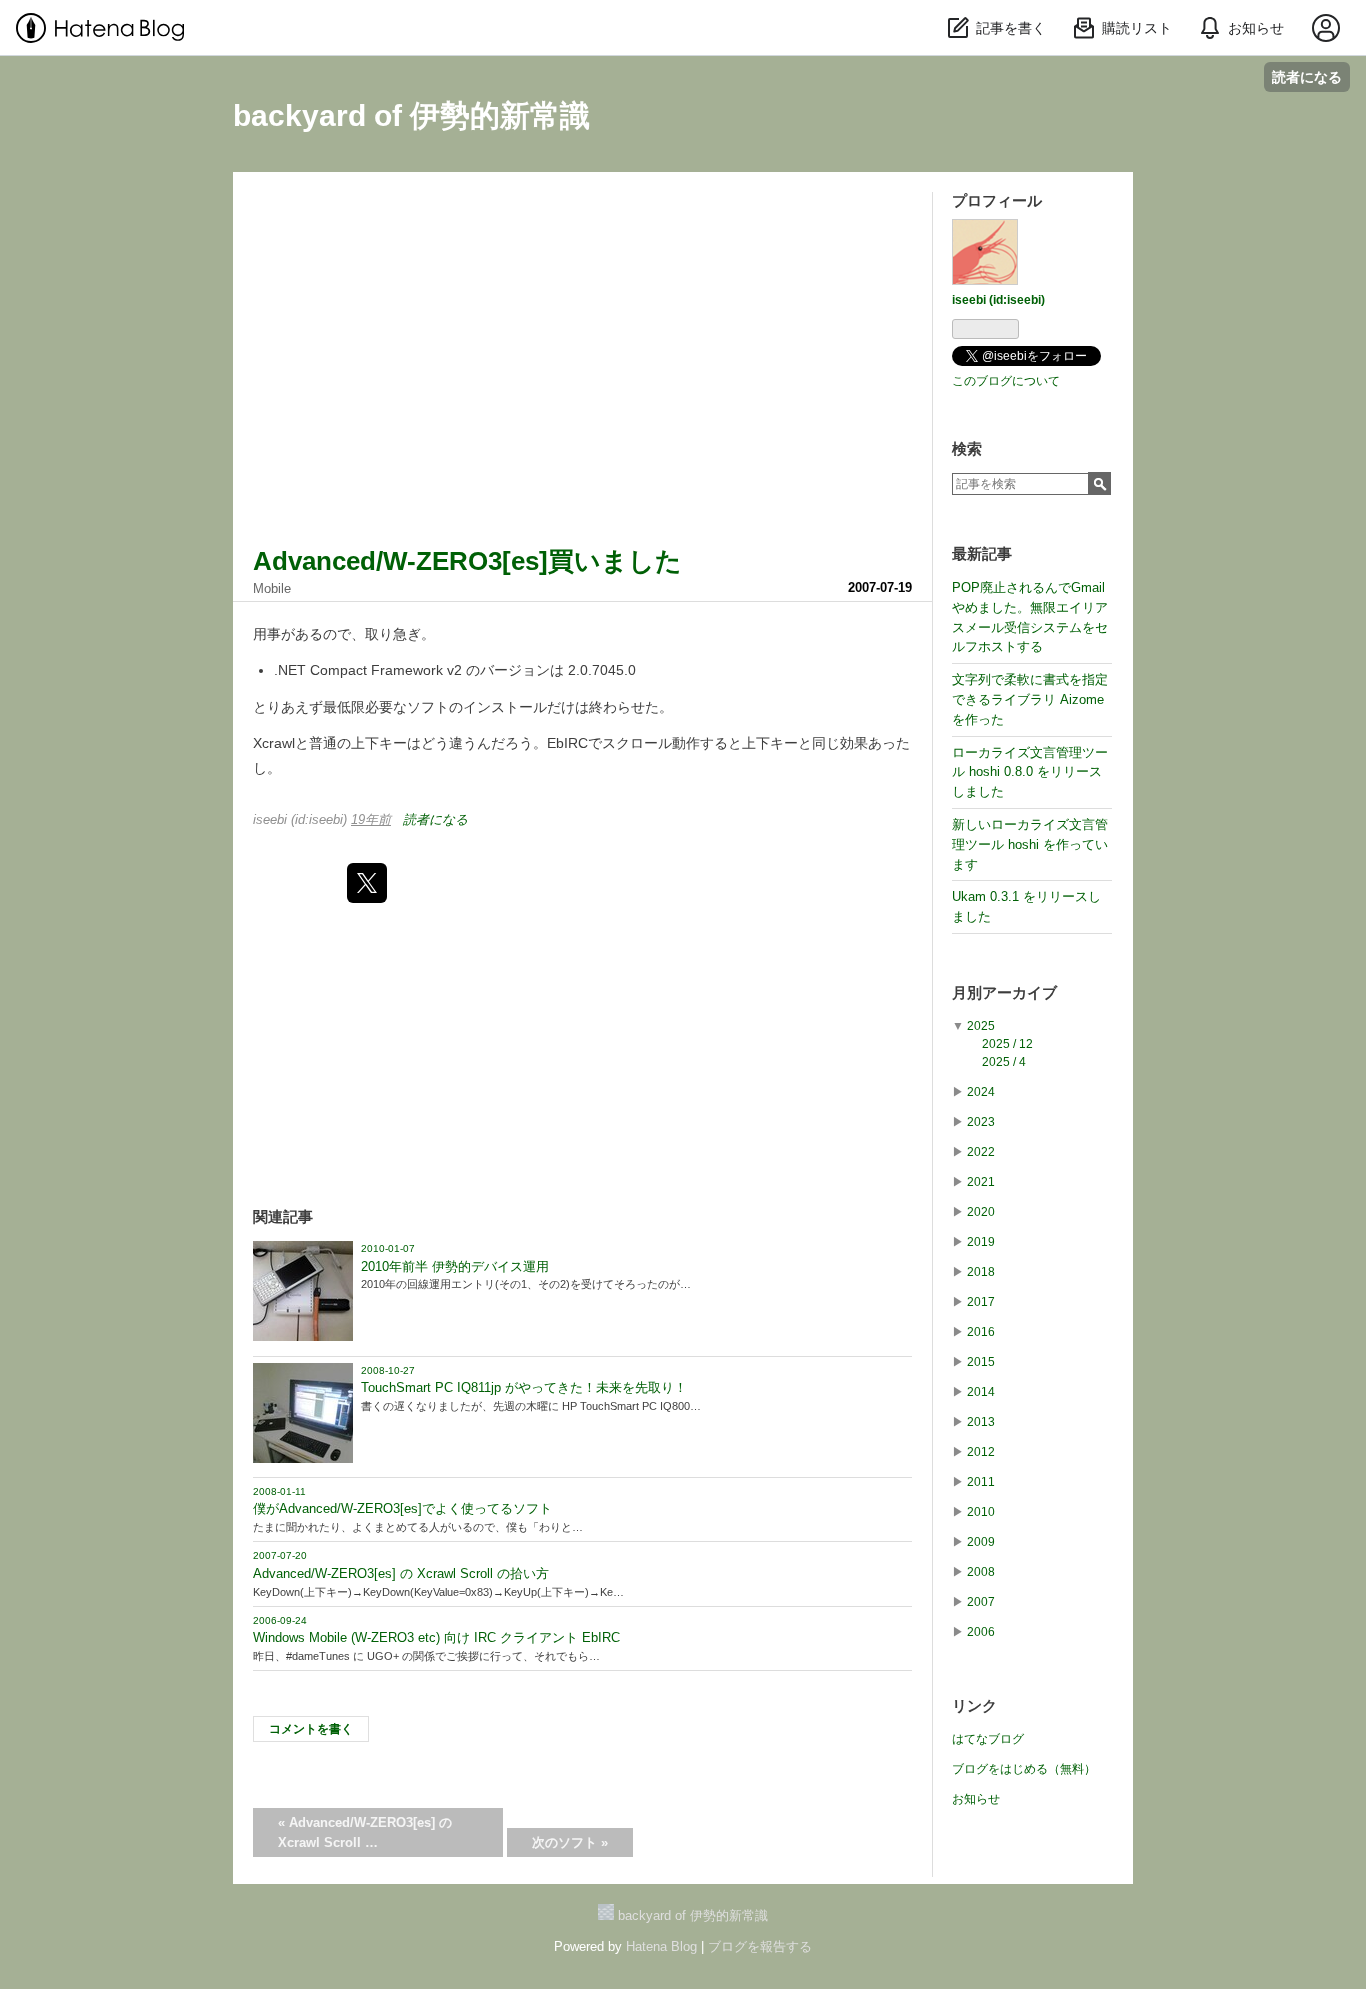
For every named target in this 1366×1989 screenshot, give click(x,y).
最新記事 (982, 553)
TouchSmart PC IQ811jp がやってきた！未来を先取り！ (524, 1387)
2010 (981, 1512)
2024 (981, 1092)
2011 (981, 1482)
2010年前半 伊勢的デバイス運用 (455, 1266)
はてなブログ (988, 1739)
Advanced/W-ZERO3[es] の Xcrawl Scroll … (365, 1832)
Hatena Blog (661, 1946)
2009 (981, 1542)
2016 (981, 1332)
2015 (981, 1362)
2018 (981, 1272)
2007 (981, 1602)
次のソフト (570, 1842)
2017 (981, 1302)
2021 (981, 1182)
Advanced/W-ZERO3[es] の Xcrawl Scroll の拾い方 (401, 1573)
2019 (981, 1242)
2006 (981, 1632)
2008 (981, 1572)
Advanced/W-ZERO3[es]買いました (467, 561)
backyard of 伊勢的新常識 (411, 115)
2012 (981, 1452)
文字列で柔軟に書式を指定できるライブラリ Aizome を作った (1030, 699)
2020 (981, 1212)
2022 (981, 1152)
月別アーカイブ (1004, 992)
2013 (981, 1422)
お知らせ (976, 1799)
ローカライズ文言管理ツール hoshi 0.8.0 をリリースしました (1030, 772)
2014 (981, 1392)
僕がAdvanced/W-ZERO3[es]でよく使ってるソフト (402, 1508)
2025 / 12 (1007, 1044)
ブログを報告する (760, 1946)
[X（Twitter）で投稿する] (367, 883)
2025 (981, 1026)
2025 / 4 (1004, 1062)
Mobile (272, 588)
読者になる (1307, 76)
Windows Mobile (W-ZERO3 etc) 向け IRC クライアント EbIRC (436, 1637)
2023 (981, 1122)
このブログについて (1006, 381)
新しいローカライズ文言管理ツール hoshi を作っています (1030, 844)
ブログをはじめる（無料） (1024, 1769)
